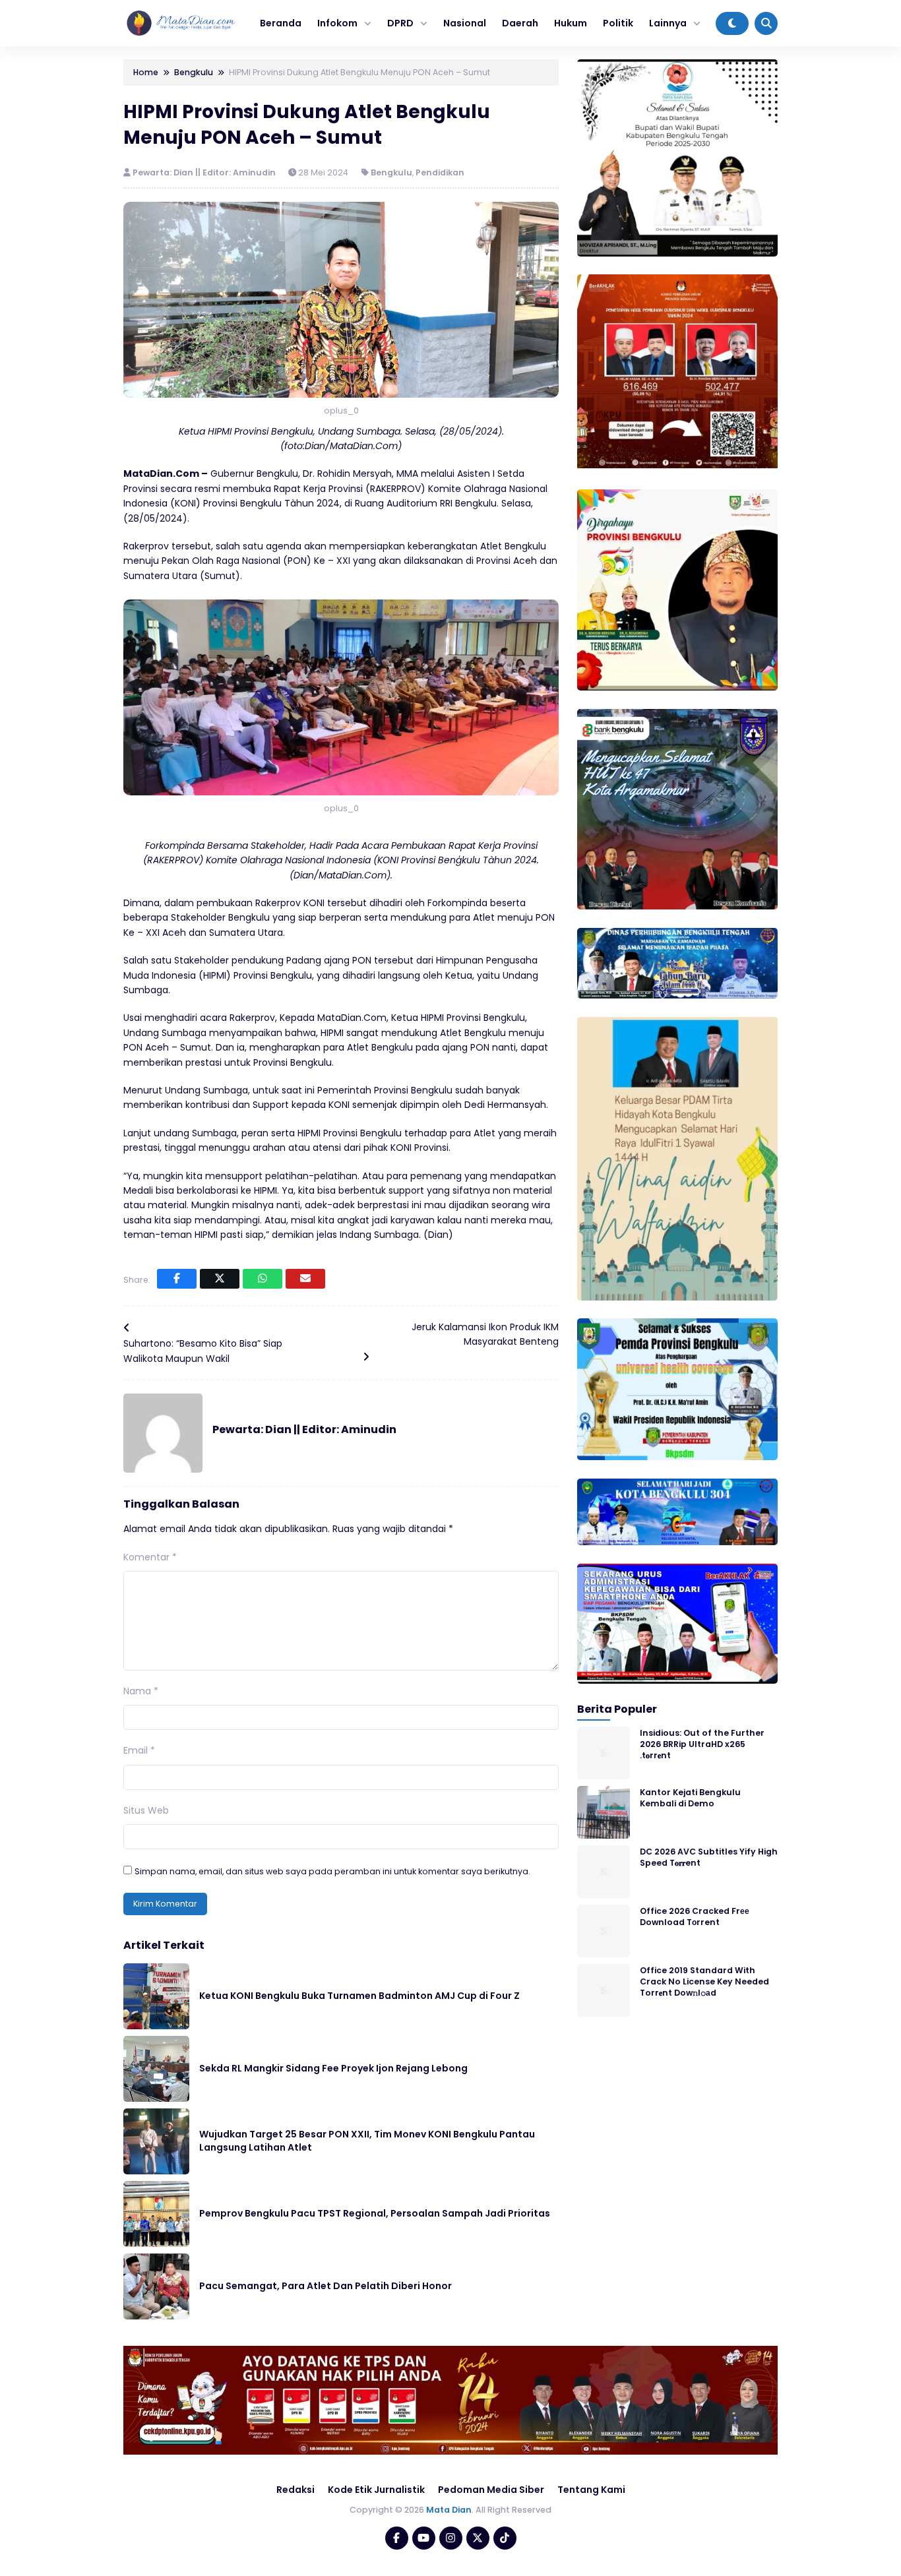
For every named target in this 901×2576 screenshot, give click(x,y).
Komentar (150, 1557)
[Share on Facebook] (177, 1279)
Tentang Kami (591, 2490)
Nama (141, 1691)
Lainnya (668, 23)
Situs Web (146, 1810)
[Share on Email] (305, 1279)
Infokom (337, 23)
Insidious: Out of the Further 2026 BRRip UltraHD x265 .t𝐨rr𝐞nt (702, 1744)
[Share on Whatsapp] (263, 1279)
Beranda (281, 23)
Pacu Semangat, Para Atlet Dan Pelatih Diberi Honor (326, 2286)
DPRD (400, 23)
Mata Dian (449, 2510)
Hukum (571, 23)
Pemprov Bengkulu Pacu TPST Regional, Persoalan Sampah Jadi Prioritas (375, 2213)
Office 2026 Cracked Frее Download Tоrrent (695, 1916)
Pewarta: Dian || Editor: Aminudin (205, 172)
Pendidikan (440, 172)
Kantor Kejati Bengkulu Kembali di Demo (690, 1797)
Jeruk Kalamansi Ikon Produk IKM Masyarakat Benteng (485, 1334)
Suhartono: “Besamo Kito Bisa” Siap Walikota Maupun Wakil (203, 1351)
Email (139, 1750)
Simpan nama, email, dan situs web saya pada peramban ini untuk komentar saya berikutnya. (332, 1871)
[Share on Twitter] (220, 1279)
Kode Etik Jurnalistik (376, 2490)
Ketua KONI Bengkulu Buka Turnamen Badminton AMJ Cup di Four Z (359, 1996)
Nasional (465, 23)
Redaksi (295, 2490)
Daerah (520, 23)
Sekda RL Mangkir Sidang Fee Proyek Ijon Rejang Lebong (333, 2068)
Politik (618, 23)
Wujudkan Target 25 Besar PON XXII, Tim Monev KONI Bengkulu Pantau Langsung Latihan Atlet (367, 2141)
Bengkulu (391, 172)
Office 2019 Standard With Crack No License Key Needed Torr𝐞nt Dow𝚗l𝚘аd (704, 1981)
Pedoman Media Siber (491, 2490)
